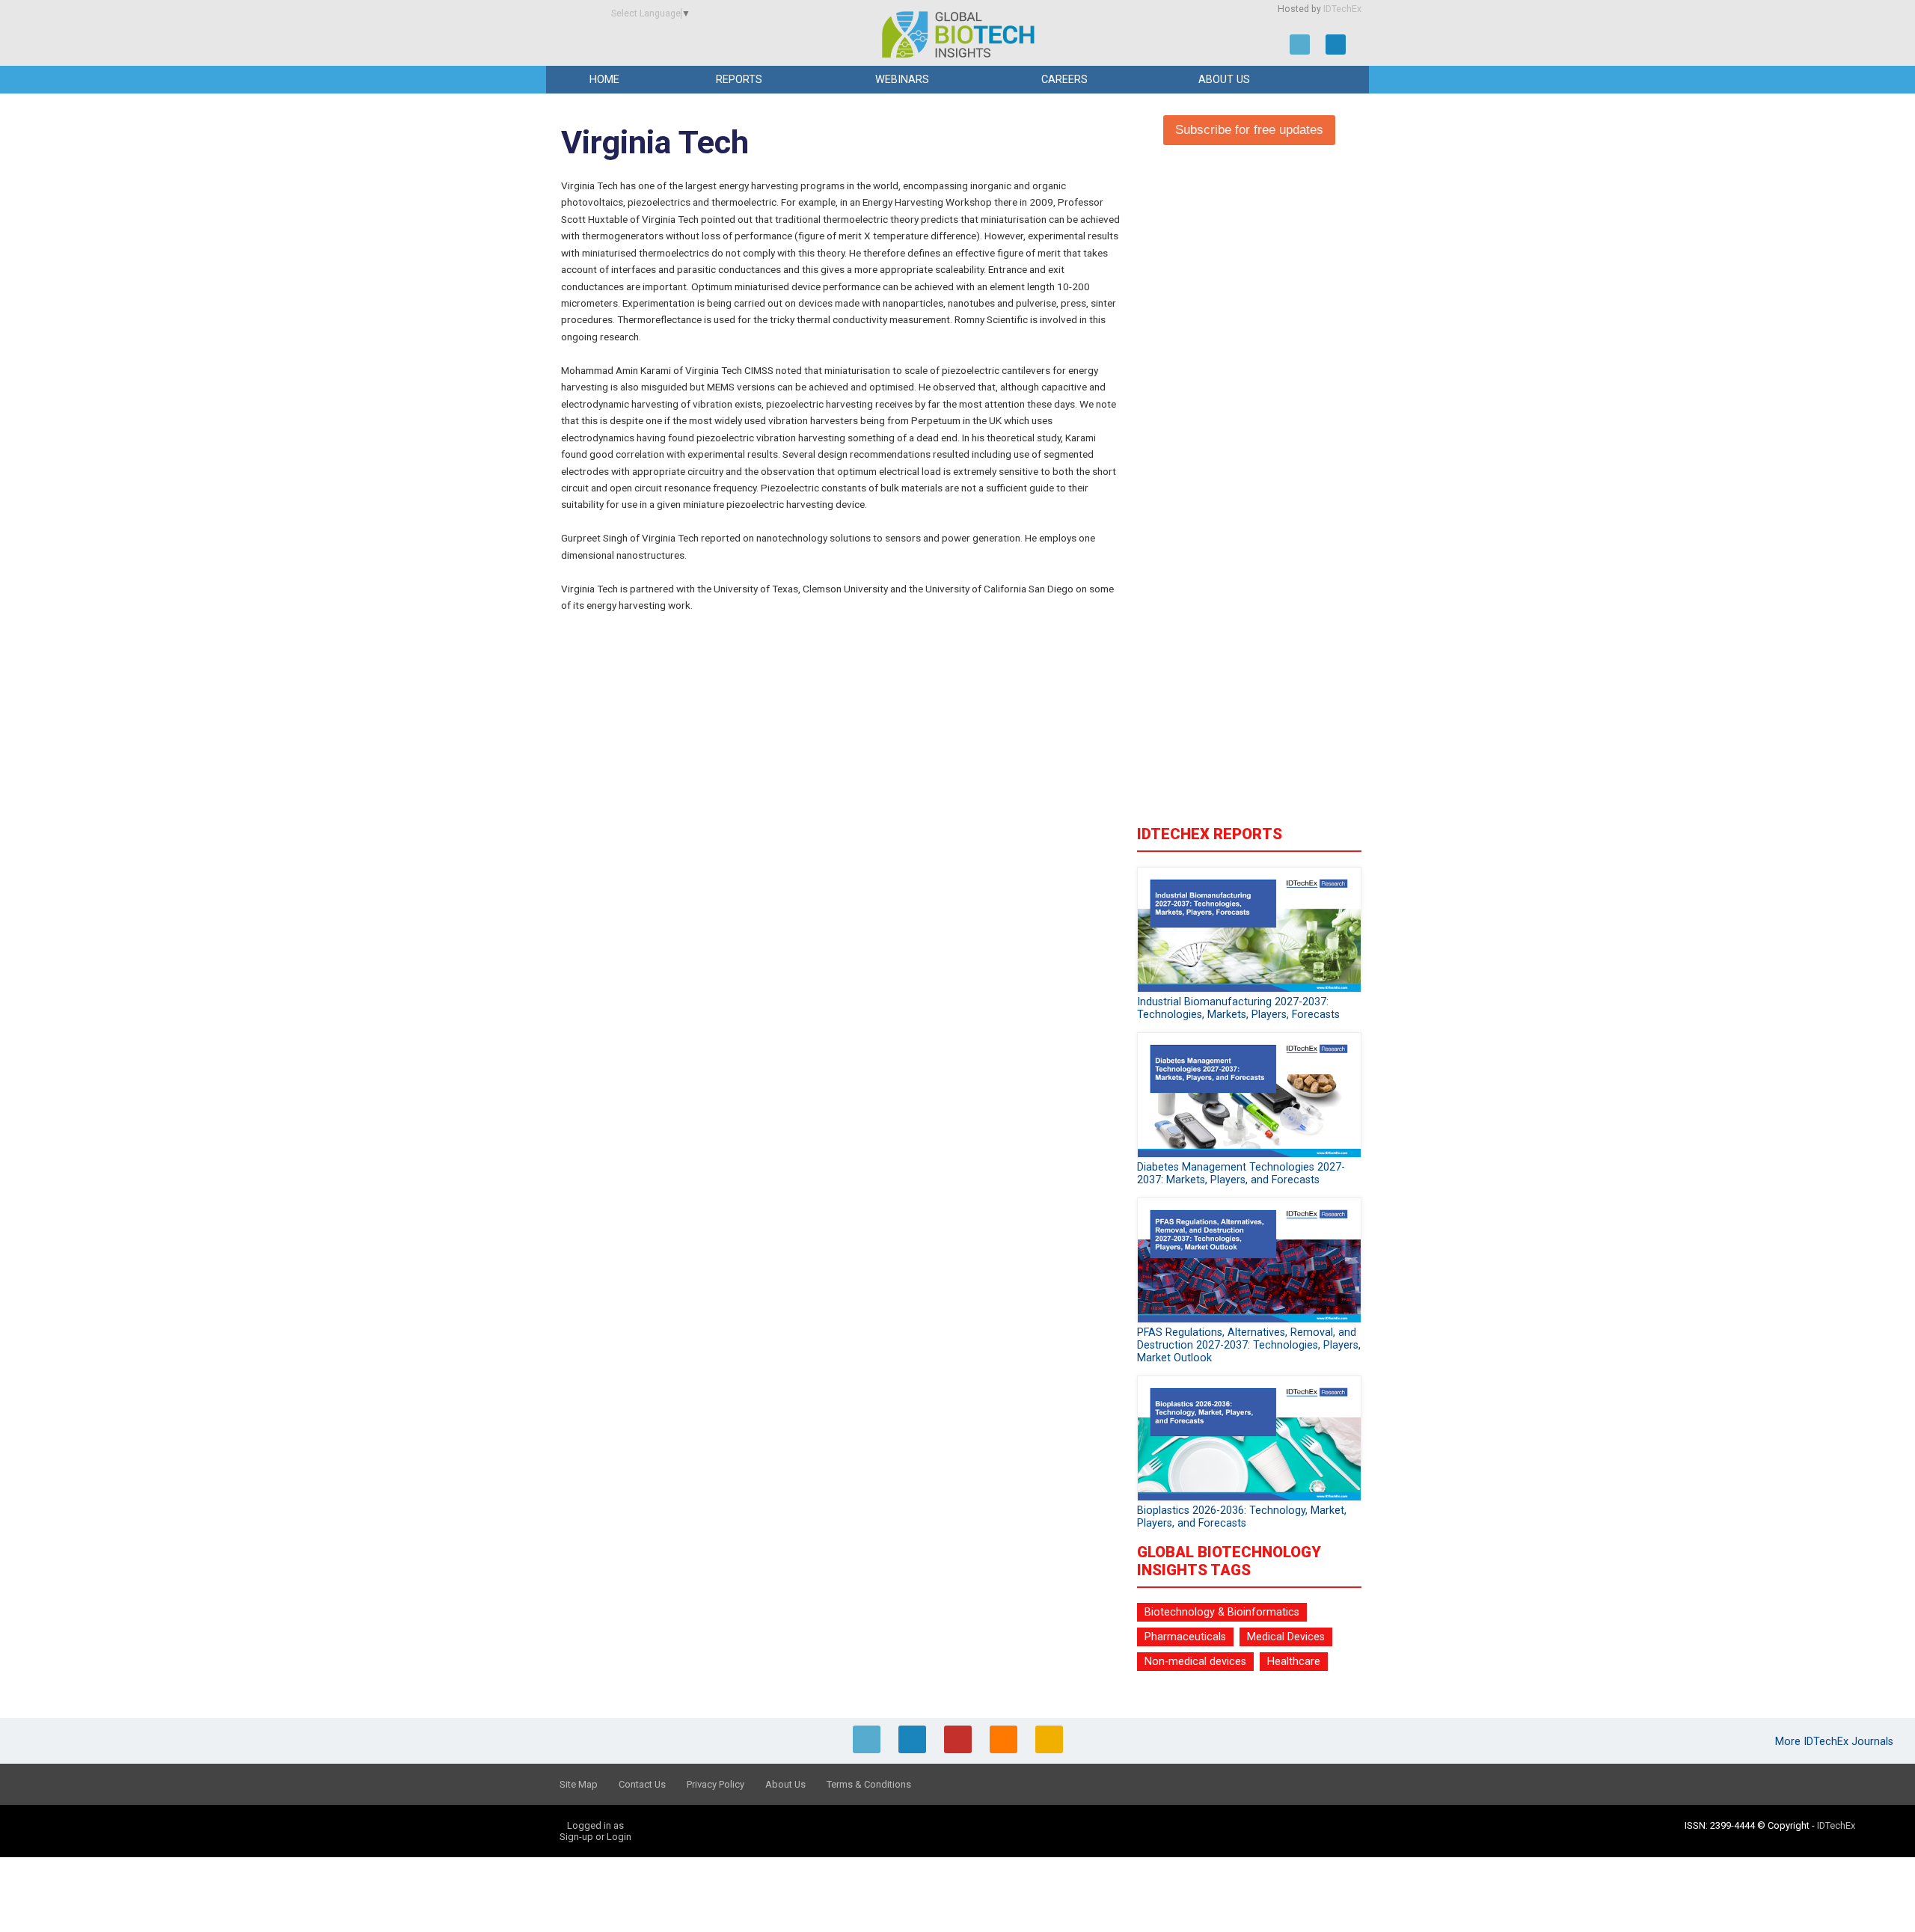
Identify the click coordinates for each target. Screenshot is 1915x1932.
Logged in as (595, 1825)
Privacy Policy (716, 1784)
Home (604, 80)
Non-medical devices (1195, 1662)
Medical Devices (1286, 1637)
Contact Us (642, 1784)
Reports (739, 80)
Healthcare (1294, 1662)
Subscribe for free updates (1249, 130)
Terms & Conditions (869, 1784)
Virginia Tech (655, 142)
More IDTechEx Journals (1836, 1742)
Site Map (579, 1784)
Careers (1064, 80)
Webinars (902, 80)
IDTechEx (1342, 9)
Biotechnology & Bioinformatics (1222, 1612)
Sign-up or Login (595, 1837)
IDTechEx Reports (1210, 834)
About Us (1224, 80)
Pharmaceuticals (1185, 1637)
